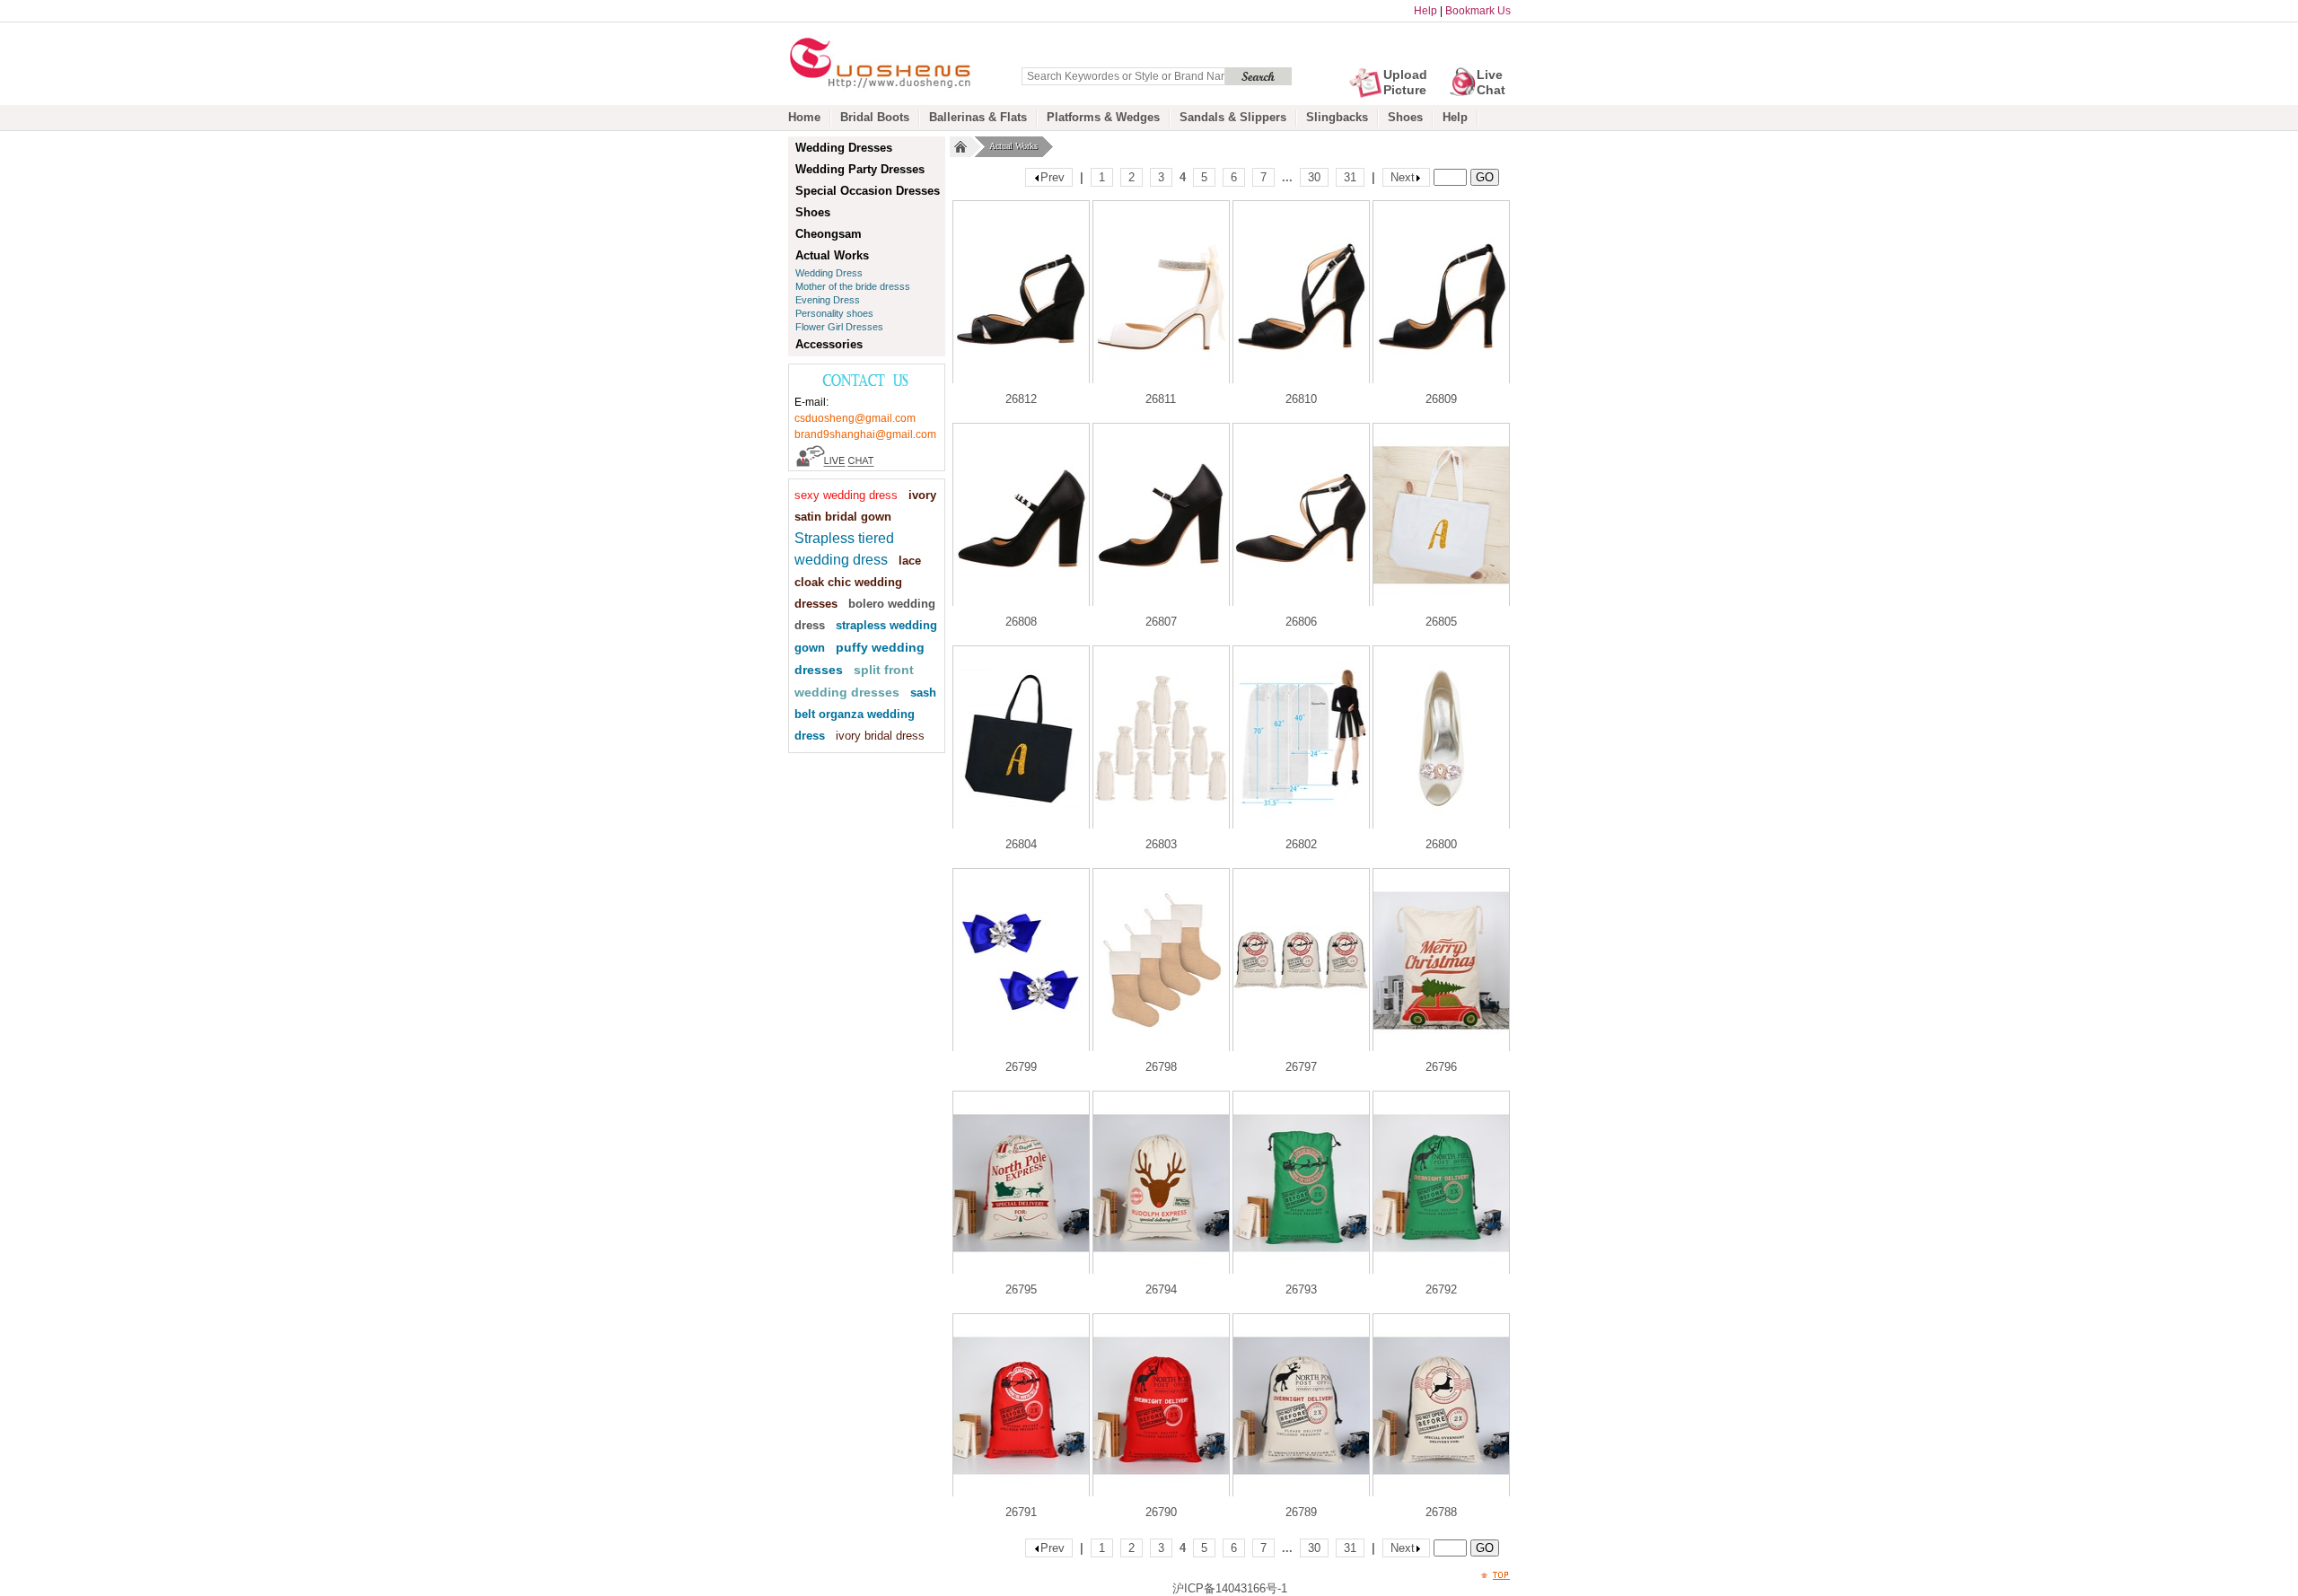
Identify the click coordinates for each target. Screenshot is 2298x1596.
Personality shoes (834, 313)
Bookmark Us (1478, 11)
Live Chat (1491, 82)
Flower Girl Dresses (839, 327)
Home (804, 117)
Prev (1053, 177)
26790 (1161, 1512)
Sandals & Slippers (1233, 117)
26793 (1301, 1289)
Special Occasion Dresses (868, 191)
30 (1314, 177)
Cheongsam (829, 234)
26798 (1161, 1067)
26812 (1021, 399)
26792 (1441, 1289)
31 (1350, 177)
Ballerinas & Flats (978, 117)
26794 (1161, 1289)
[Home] (960, 147)
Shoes (1405, 117)
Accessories (829, 344)
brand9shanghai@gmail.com (865, 434)
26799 (1021, 1067)
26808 (1021, 622)
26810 (1301, 399)
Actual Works (1013, 146)
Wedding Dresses (844, 148)
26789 (1301, 1512)
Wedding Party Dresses (860, 169)
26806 (1301, 622)
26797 (1301, 1067)
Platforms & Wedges (1103, 117)
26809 (1441, 399)
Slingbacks (1337, 117)
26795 (1021, 1289)
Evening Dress (828, 300)
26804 (1021, 844)
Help (1425, 11)
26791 (1021, 1512)
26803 (1161, 844)
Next (1403, 177)
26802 (1301, 844)
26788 (1441, 1512)
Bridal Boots (875, 117)
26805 (1441, 622)
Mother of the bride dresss (853, 286)
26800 (1441, 844)
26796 (1441, 1067)
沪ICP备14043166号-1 (1230, 1588)
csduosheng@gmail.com (855, 418)
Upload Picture (1405, 82)
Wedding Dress (829, 273)
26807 (1161, 622)
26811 (1161, 399)
